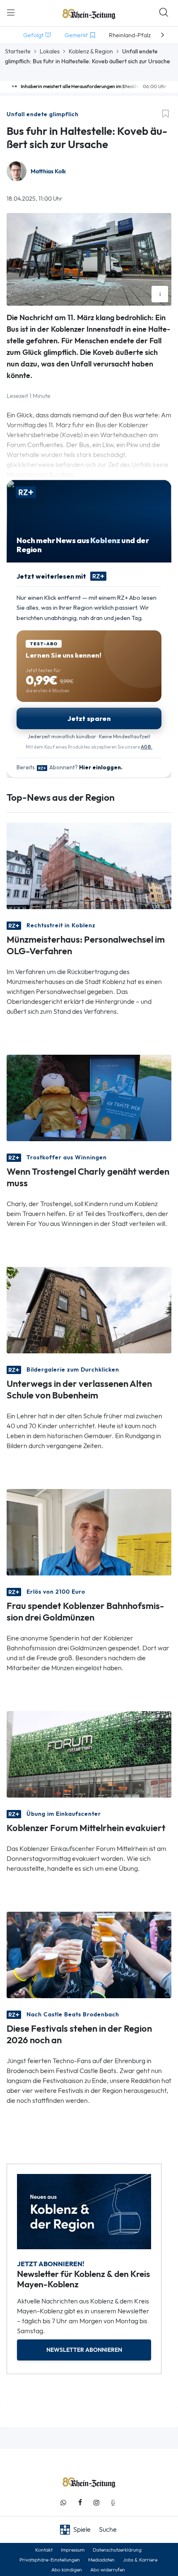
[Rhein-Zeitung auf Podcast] (113, 2503)
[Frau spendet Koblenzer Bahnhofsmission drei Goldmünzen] (89, 1531)
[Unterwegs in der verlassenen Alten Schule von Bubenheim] (89, 1309)
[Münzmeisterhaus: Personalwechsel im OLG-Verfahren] (89, 865)
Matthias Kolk (48, 171)
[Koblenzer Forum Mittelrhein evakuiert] (89, 1754)
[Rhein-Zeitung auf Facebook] (80, 2503)
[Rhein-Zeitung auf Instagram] (96, 2503)
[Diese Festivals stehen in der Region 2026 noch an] (89, 1954)
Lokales (50, 51)
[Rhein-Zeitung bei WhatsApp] (63, 2503)
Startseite (18, 51)
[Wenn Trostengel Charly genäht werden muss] (89, 1097)
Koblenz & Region (91, 51)
